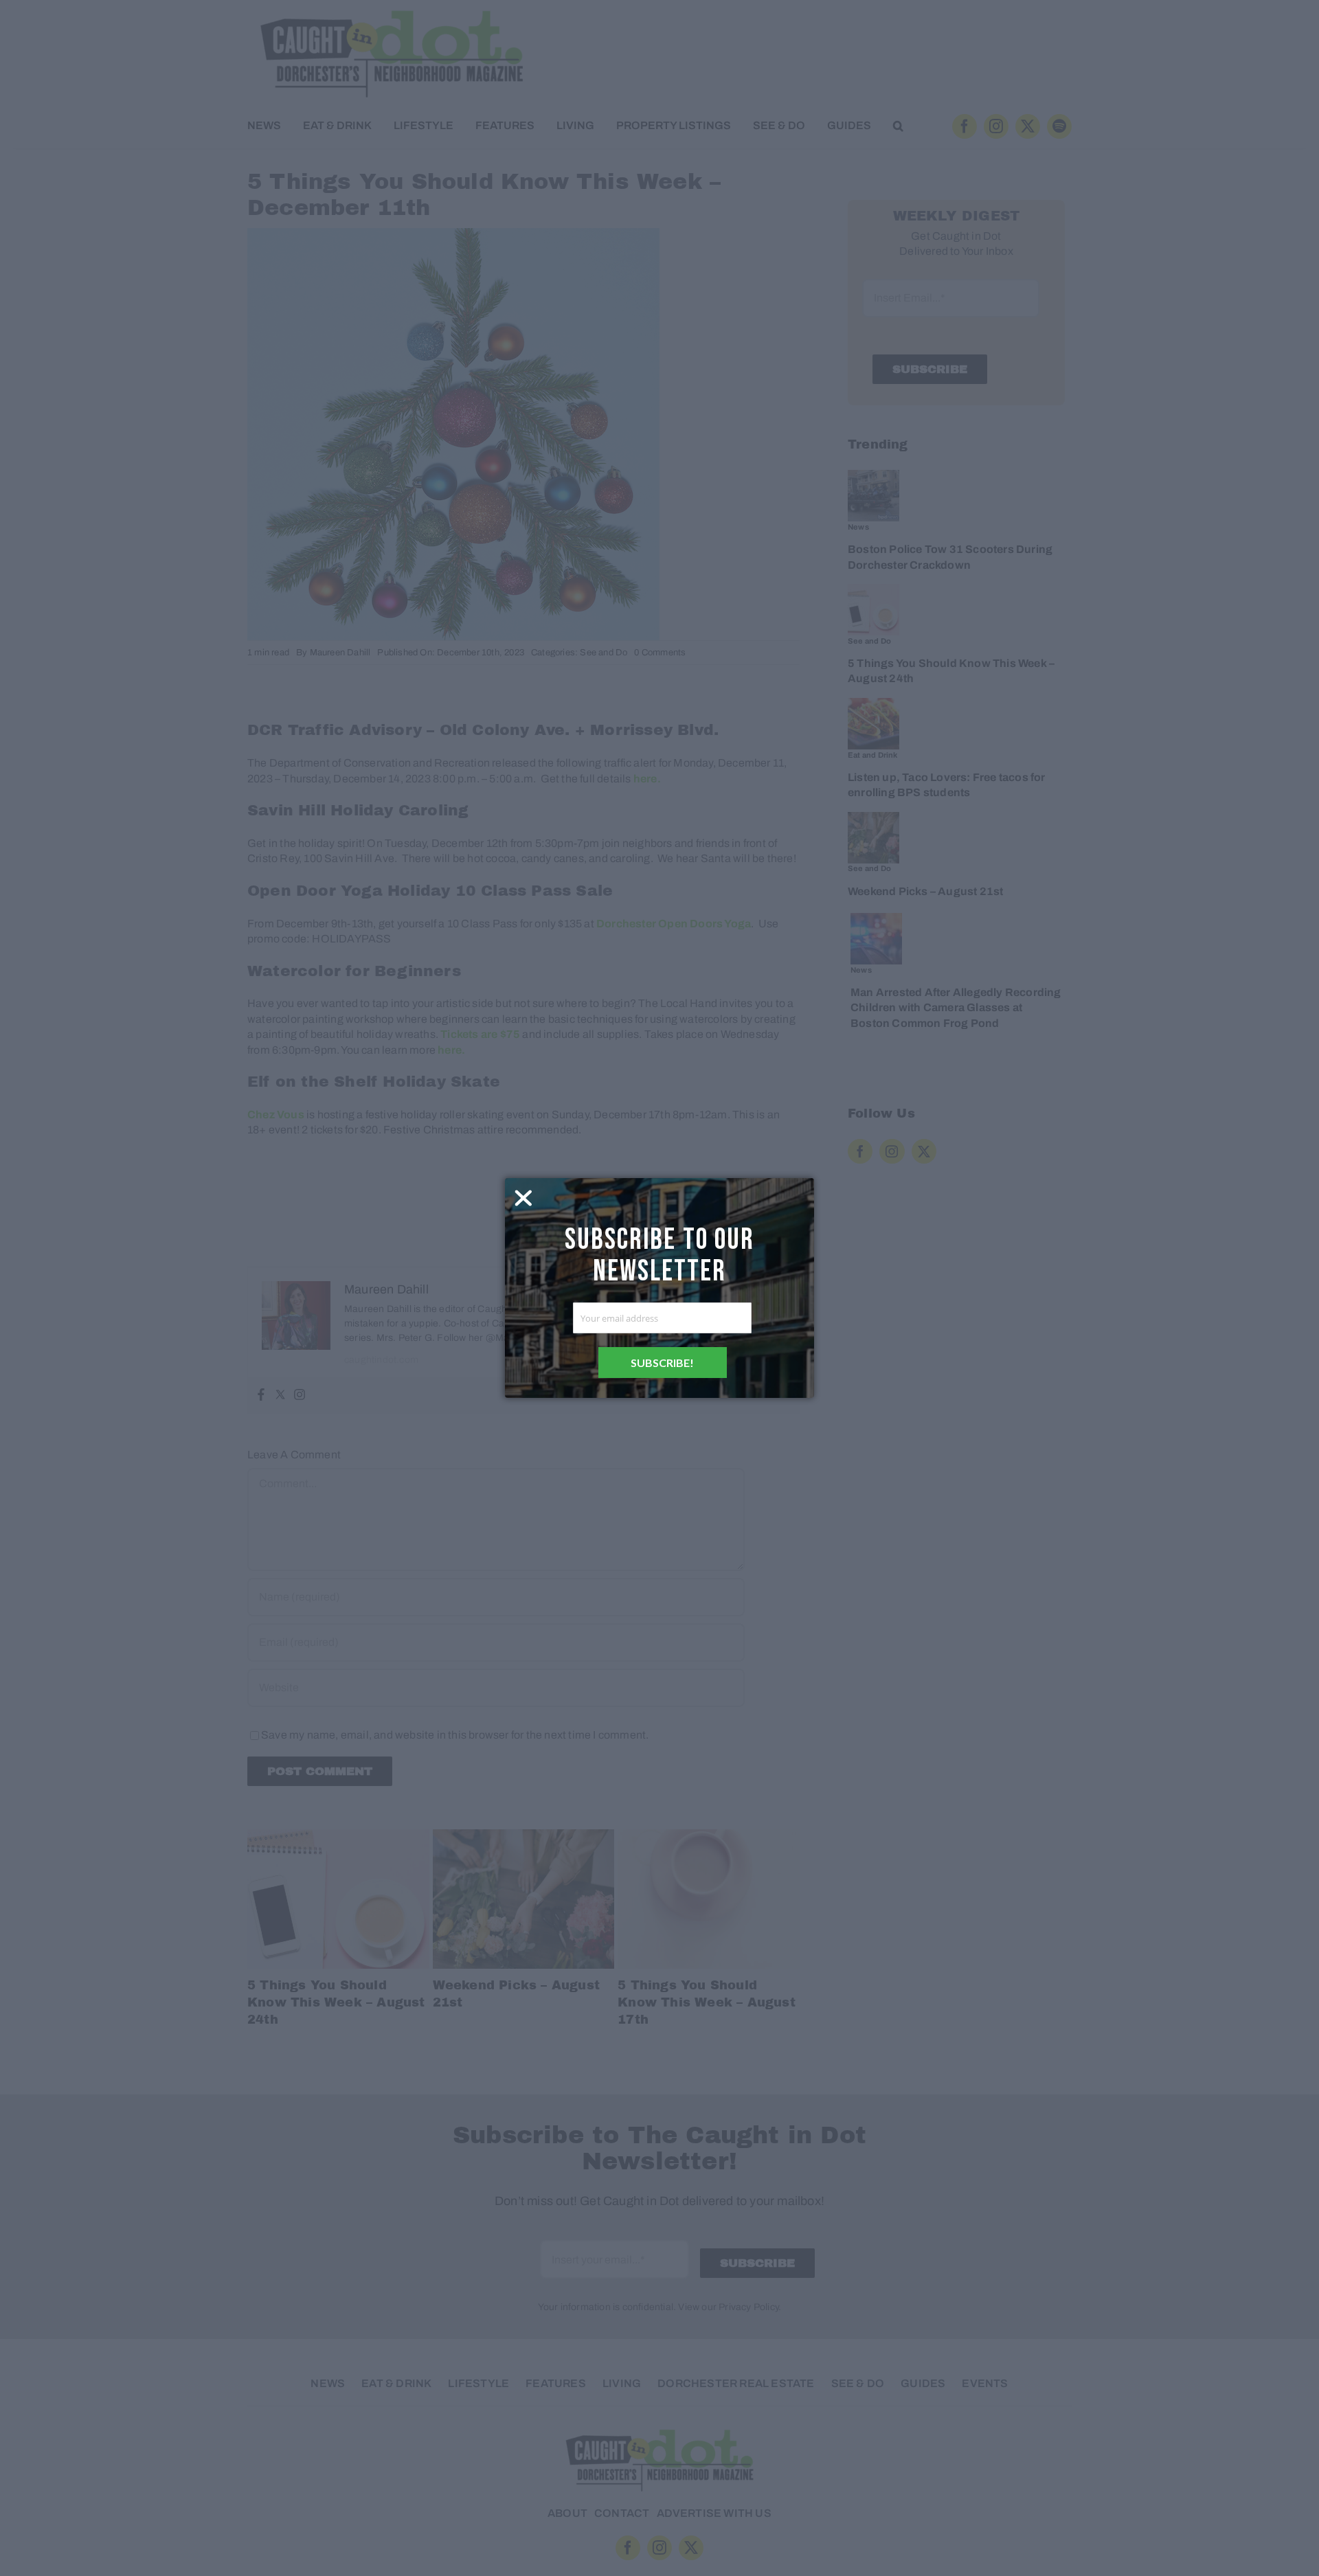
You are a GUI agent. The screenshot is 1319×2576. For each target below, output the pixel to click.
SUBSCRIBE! (662, 1363)
